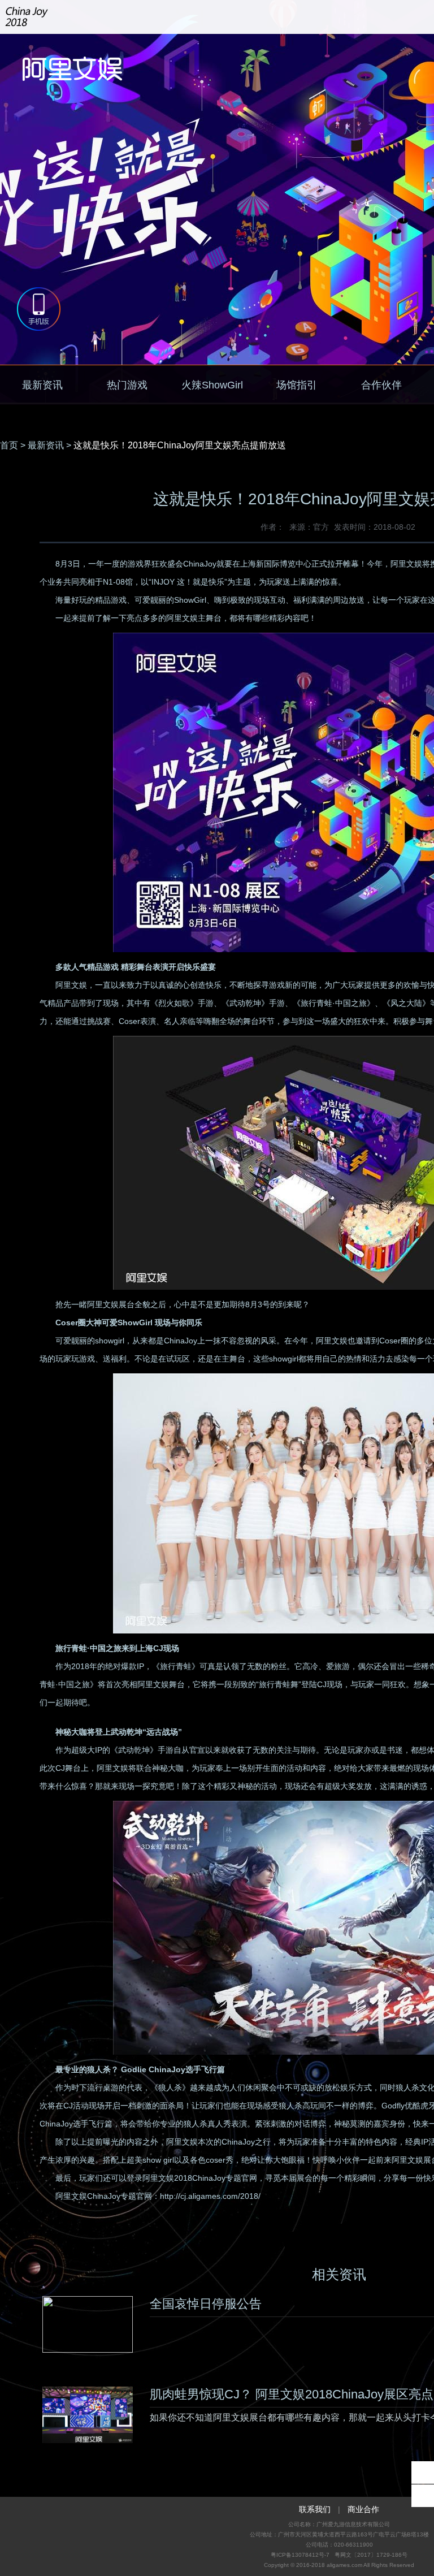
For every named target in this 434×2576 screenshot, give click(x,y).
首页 (9, 445)
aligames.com (344, 2565)
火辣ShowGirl (212, 385)
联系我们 (315, 2509)
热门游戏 (127, 385)
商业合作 (363, 2509)
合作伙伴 (381, 385)
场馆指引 (297, 385)
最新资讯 (42, 385)
